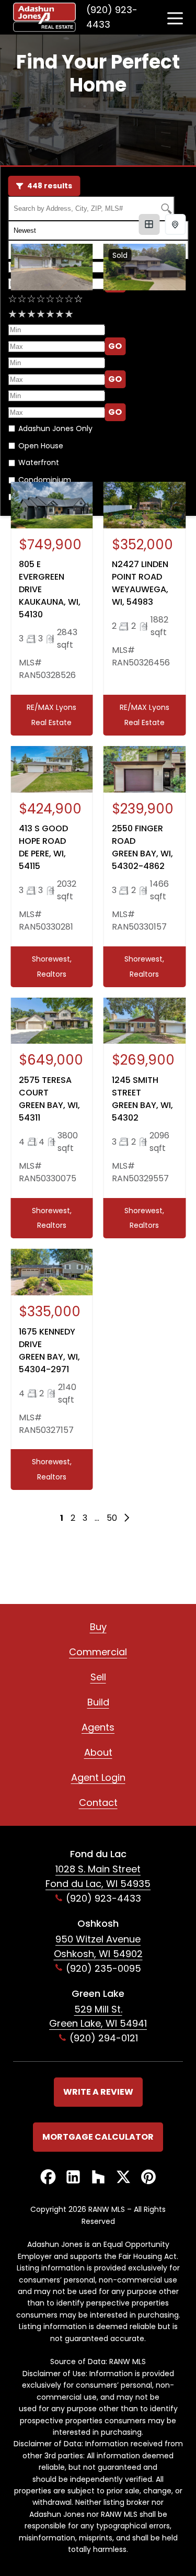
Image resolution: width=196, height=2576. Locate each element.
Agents (98, 1727)
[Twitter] (123, 2178)
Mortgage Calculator (98, 2137)
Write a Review (98, 2092)
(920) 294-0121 (104, 2038)
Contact (98, 1803)
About (98, 1752)
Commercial (98, 1652)
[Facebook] (48, 2178)
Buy (98, 1627)
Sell (98, 1677)
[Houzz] (98, 2178)
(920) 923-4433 (112, 17)
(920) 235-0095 (103, 1968)
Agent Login (98, 1777)
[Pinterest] (148, 2178)
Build (98, 1702)
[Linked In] (73, 2178)
